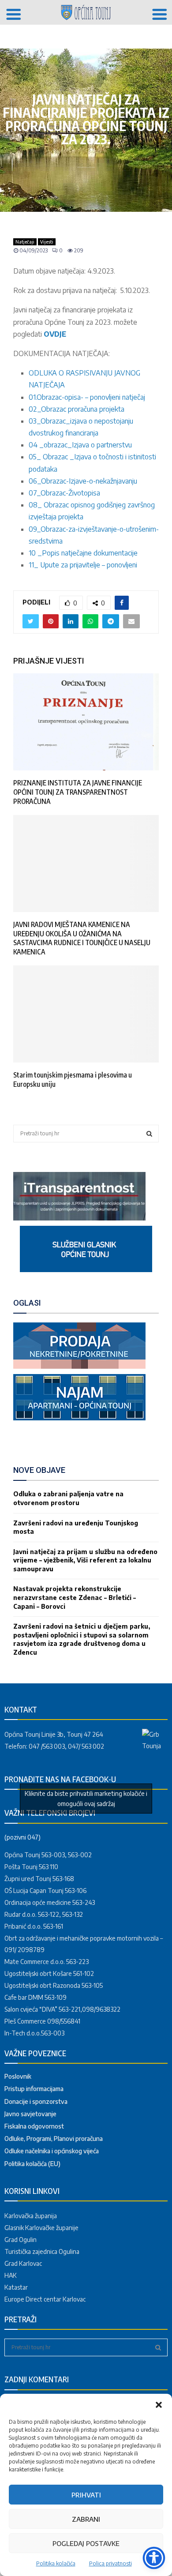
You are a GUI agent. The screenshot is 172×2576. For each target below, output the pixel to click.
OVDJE (55, 334)
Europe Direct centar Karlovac (45, 2299)
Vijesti (47, 242)
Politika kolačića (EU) (32, 2164)
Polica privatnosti (110, 2563)
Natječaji (25, 242)
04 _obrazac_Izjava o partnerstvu (80, 445)
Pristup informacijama (34, 2089)
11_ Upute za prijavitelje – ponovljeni (83, 565)
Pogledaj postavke (86, 2543)
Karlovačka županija (31, 2216)
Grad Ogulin (21, 2240)
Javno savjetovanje (30, 2114)
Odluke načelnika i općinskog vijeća (52, 2151)
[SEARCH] (149, 1134)
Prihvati (86, 2495)
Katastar (16, 2287)
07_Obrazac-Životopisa (64, 493)
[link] (79, 1218)
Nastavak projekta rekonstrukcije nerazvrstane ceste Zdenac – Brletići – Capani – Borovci (75, 1597)
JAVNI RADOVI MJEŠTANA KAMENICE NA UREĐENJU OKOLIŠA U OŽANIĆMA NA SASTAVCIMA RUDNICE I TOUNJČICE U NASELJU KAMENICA (82, 938)
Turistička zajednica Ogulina (42, 2251)
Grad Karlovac (23, 2263)
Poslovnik (18, 2076)
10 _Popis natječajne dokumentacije (83, 553)
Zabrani (86, 2519)
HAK (11, 2275)
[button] (159, 2405)
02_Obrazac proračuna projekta (77, 409)
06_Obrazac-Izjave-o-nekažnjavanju (83, 481)
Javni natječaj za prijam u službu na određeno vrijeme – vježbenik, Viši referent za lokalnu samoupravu (85, 1560)
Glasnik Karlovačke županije (41, 2228)
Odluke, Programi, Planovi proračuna (54, 2139)
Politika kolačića (56, 2563)
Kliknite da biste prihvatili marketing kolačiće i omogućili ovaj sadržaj (86, 1799)
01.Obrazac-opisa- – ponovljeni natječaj (87, 397)
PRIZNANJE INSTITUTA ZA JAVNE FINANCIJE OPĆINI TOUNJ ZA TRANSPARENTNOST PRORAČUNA (78, 792)
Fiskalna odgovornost (34, 2126)
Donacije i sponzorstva (36, 2101)
